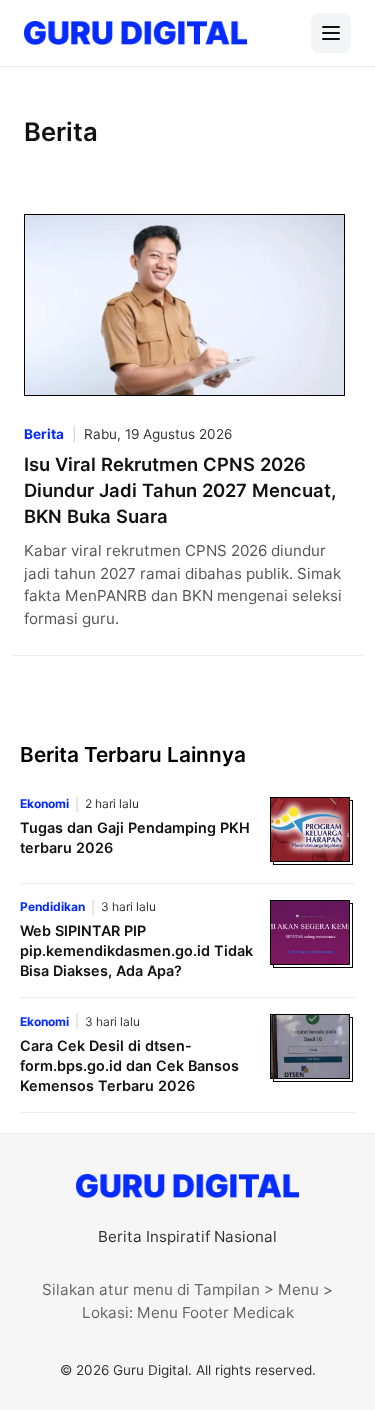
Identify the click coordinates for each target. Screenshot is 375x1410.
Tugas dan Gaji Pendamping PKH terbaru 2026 (135, 837)
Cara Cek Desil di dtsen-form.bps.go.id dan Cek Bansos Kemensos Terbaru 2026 (129, 1065)
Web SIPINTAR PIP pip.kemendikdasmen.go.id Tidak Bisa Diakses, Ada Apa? (136, 950)
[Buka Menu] (331, 33)
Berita (44, 434)
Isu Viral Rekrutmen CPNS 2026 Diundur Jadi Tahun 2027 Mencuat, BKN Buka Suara (180, 490)
